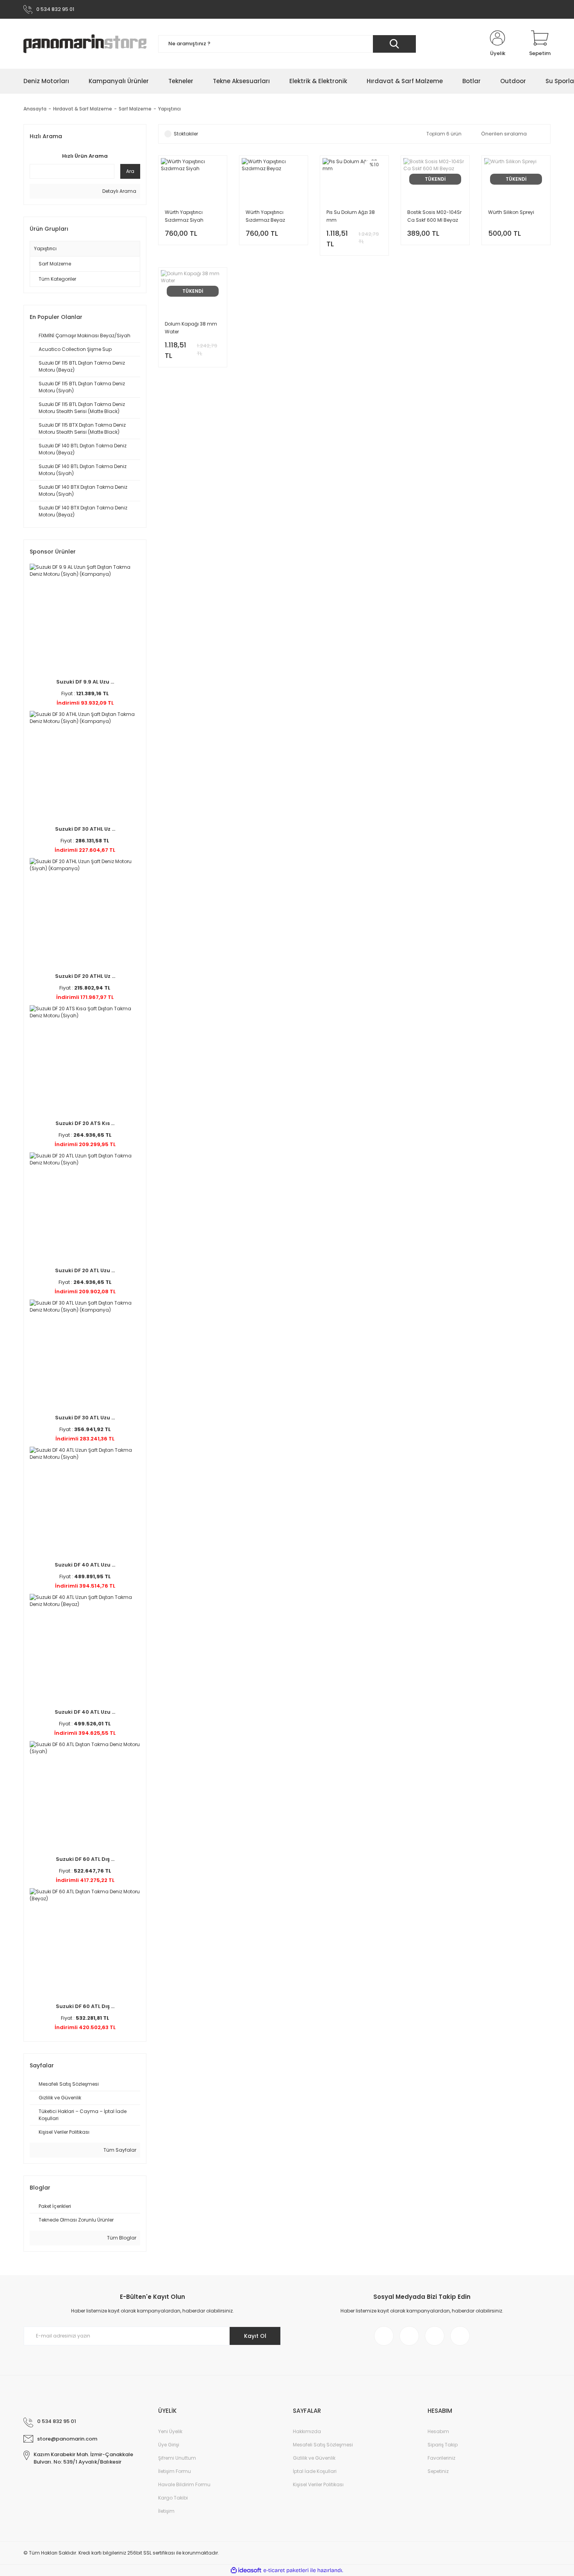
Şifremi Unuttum (177, 2458)
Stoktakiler (186, 134)
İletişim (166, 2511)
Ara (130, 171)
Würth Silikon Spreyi (511, 212)
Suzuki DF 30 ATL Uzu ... (85, 1418)
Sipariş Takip (443, 2445)
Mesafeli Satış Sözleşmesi (323, 2445)
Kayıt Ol (255, 2336)
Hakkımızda (307, 2431)
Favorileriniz (441, 2458)
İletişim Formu (175, 2471)
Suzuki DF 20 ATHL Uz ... (85, 976)
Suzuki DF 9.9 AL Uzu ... (85, 682)
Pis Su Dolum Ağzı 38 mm (351, 216)
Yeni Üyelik (170, 2431)
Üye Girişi (169, 2445)
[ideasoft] (246, 2570)
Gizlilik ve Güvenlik (314, 2458)
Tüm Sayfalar (119, 2150)
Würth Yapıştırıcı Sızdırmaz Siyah (184, 216)
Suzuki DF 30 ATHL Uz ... (85, 829)
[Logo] (85, 44)
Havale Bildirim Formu (184, 2484)
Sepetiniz (438, 2471)
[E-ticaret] (286, 2570)
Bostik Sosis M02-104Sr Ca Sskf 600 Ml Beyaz (434, 216)
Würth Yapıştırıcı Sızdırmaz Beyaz (265, 216)
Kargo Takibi (173, 2498)
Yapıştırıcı (169, 109)
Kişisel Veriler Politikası (318, 2484)
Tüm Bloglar (121, 2238)
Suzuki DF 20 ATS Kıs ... (85, 1123)
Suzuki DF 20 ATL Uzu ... (85, 1270)
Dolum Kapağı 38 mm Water (191, 328)
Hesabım (438, 2431)
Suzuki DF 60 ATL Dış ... (85, 1859)
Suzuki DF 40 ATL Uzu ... (85, 1565)
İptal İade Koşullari (315, 2471)
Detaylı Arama (119, 191)
